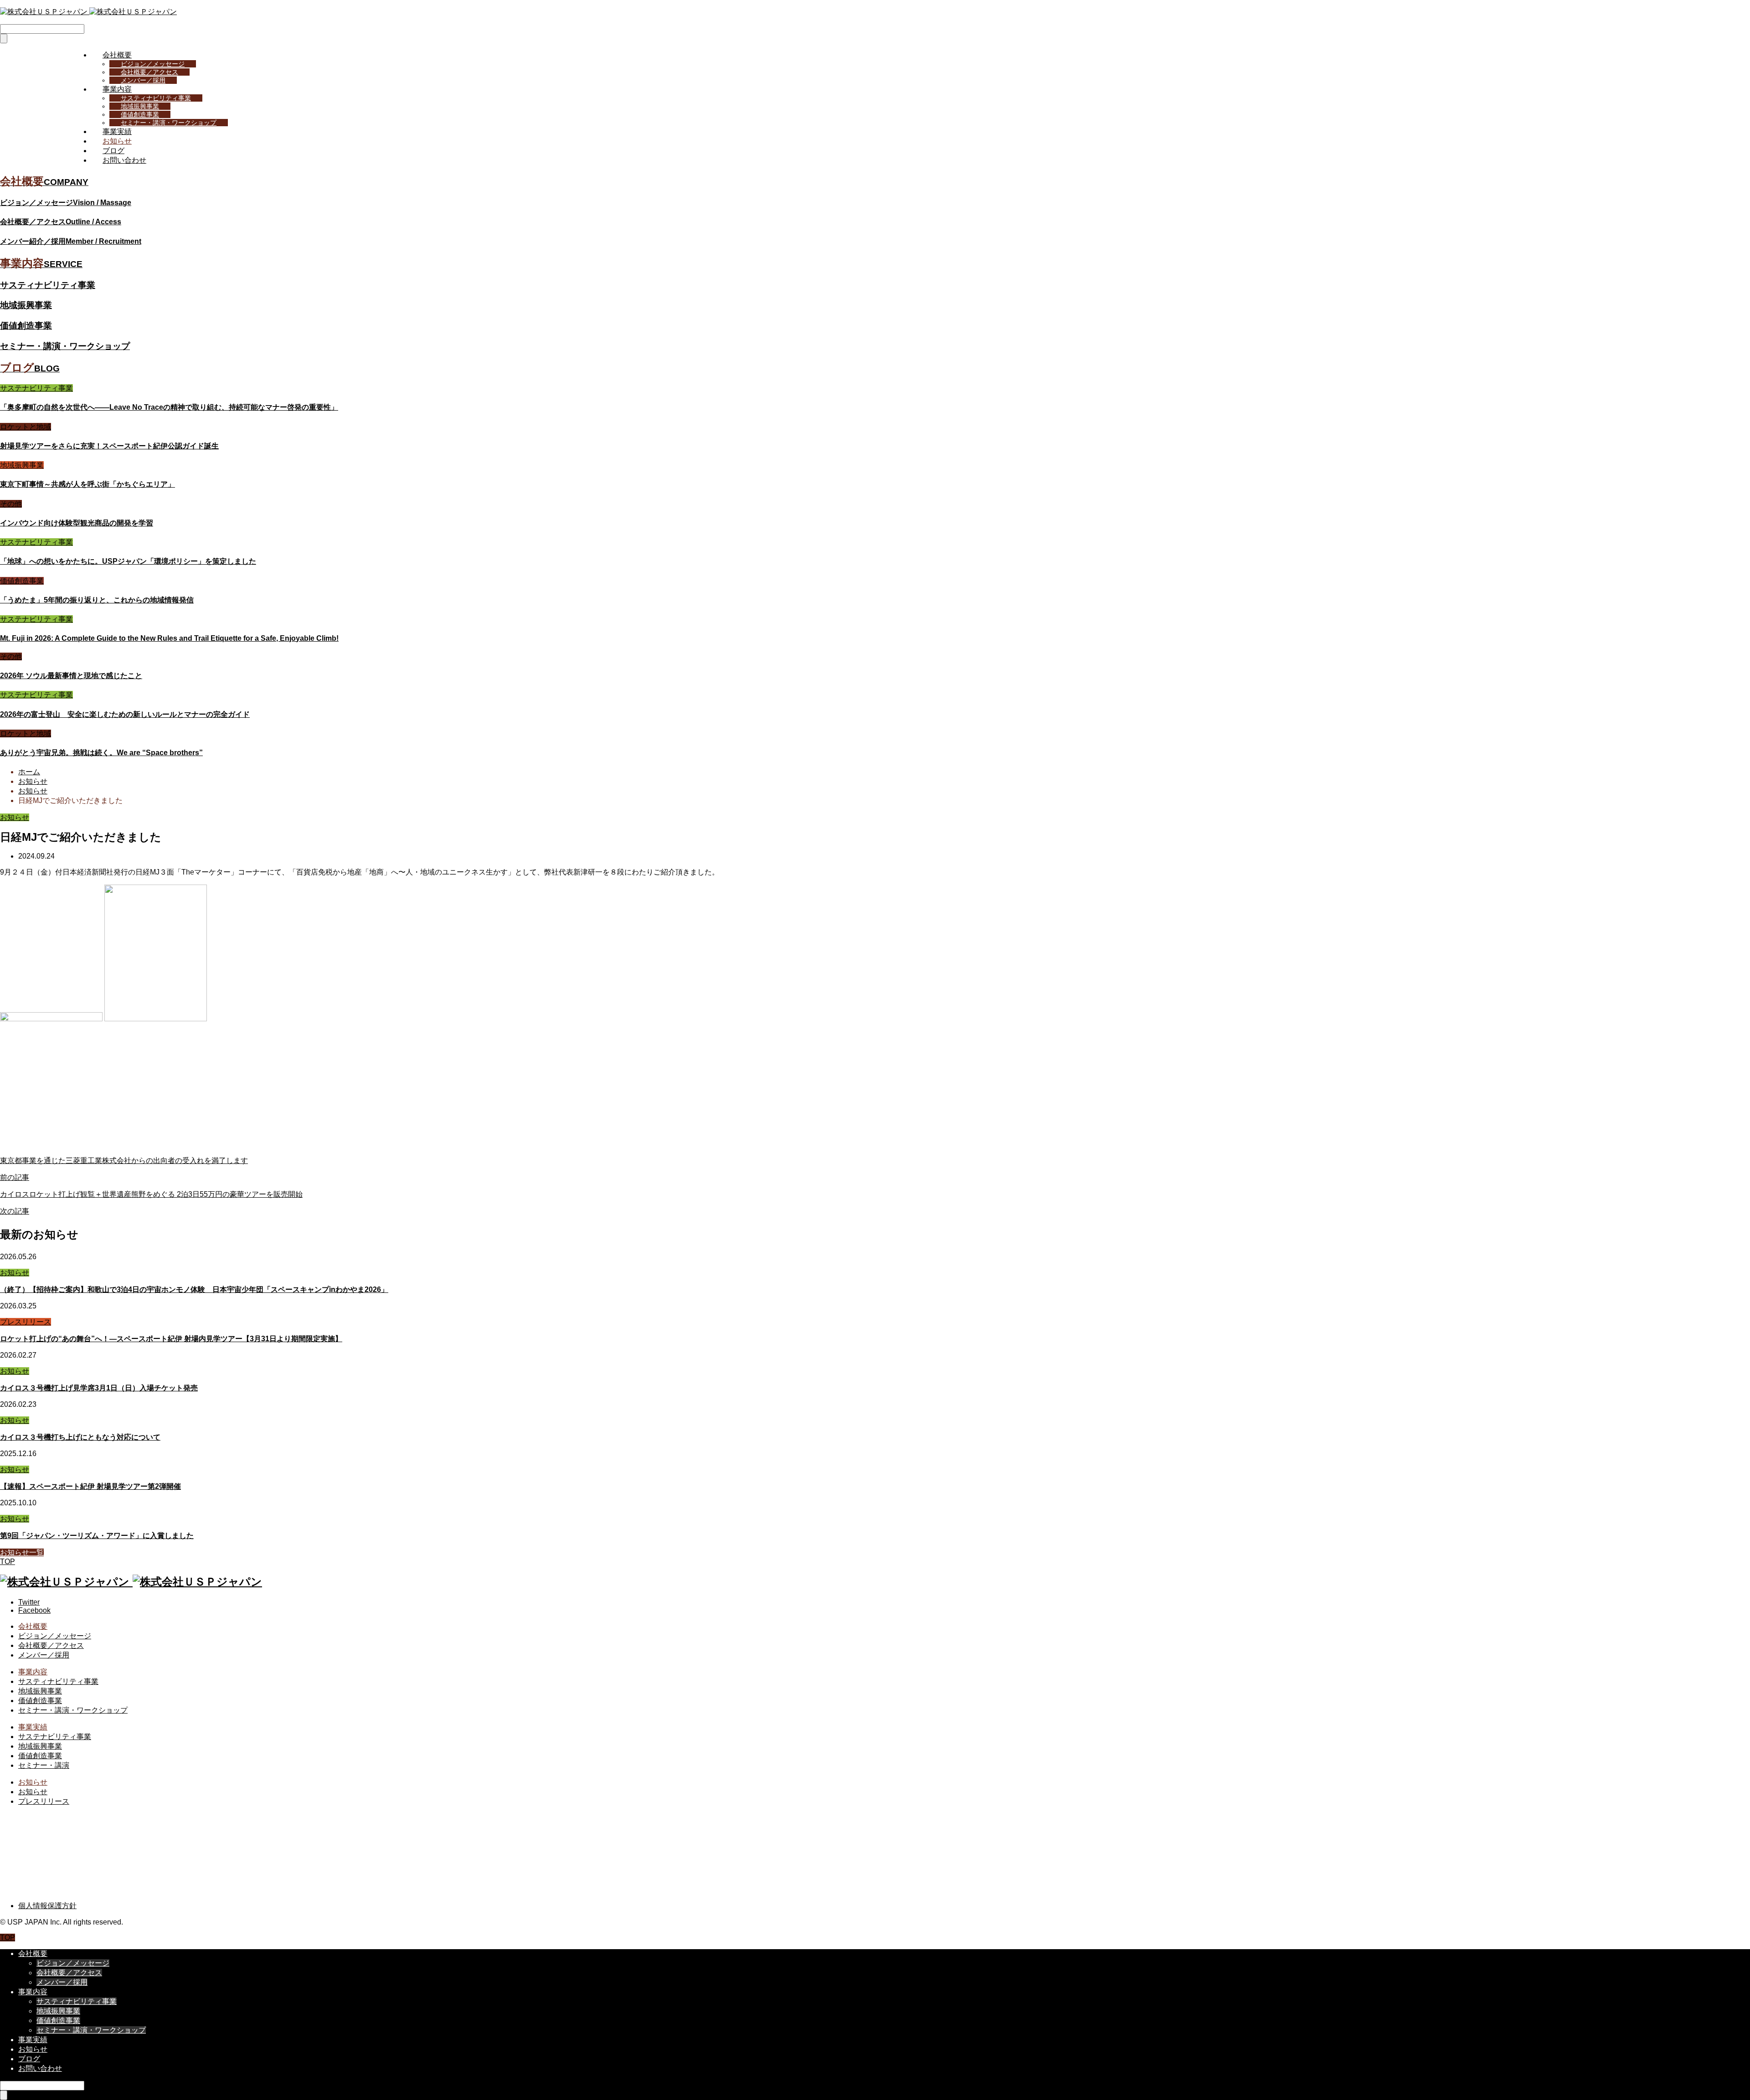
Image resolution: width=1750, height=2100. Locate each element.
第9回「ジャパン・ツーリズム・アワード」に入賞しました (97, 1536)
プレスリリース (26, 1322)
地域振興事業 (140, 106)
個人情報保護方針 (47, 1906)
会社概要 (117, 55)
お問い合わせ (124, 160)
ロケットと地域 (26, 427)
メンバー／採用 (143, 80)
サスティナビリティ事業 (156, 98)
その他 (11, 504)
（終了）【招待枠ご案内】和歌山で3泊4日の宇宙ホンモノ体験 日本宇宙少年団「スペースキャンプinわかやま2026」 (194, 1289)
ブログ (113, 151)
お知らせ (117, 141)
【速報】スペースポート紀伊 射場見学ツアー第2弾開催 (90, 1486)
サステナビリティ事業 (36, 388)
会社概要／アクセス (149, 72)
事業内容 (117, 89)
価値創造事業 (140, 114)
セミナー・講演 (44, 1765)
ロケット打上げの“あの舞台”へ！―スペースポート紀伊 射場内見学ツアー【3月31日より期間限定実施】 (171, 1339)
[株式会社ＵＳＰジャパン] (88, 12)
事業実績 (117, 131)
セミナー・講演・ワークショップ (169, 123)
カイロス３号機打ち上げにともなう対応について (80, 1437)
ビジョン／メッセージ (153, 64)
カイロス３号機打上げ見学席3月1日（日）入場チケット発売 (99, 1388)
